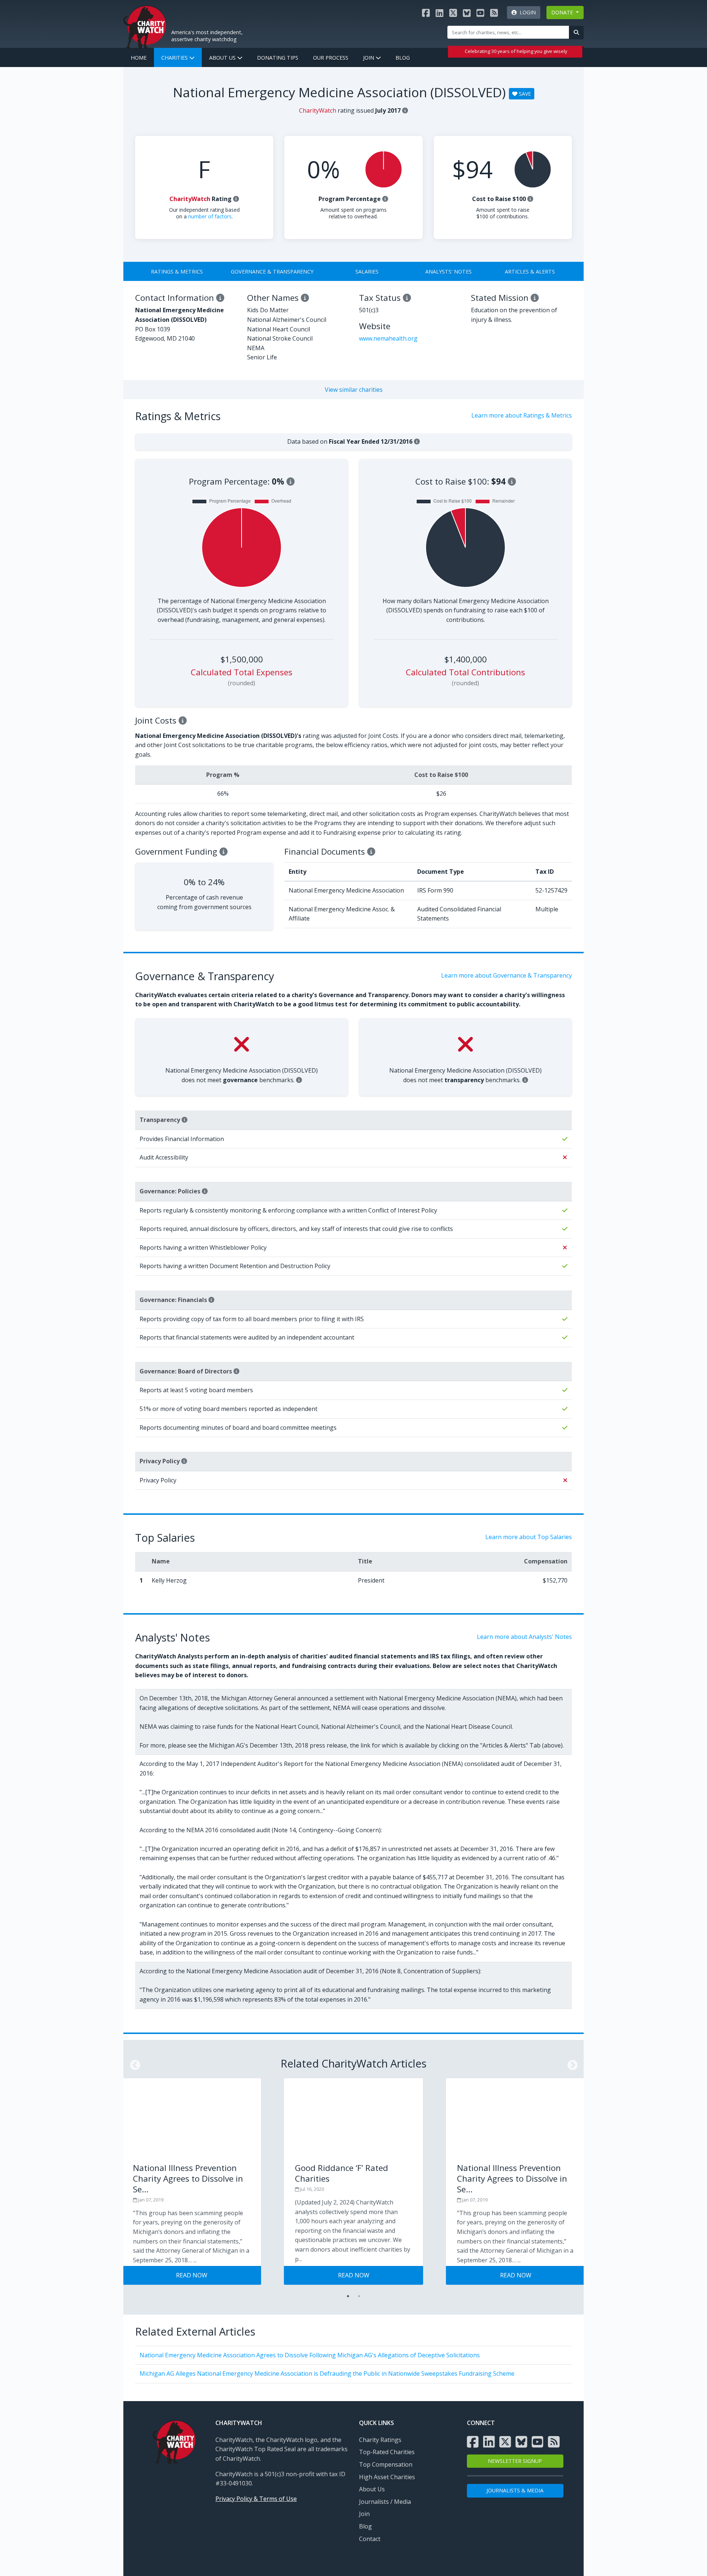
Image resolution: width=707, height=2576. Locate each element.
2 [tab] (359, 2296)
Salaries (367, 272)
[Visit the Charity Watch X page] (453, 13)
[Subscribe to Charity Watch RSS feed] (494, 13)
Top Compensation (386, 2464)
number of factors (210, 216)
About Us (223, 58)
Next (570, 2063)
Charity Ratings (380, 2440)
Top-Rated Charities (387, 2452)
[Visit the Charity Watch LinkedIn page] (439, 13)
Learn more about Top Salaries (529, 1537)
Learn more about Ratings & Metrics (522, 415)
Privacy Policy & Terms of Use (256, 2499)
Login (526, 12)
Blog (403, 58)
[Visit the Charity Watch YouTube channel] (480, 13)
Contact (370, 2539)
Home (139, 58)
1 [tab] (348, 2296)
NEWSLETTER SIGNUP (515, 2461)
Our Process (331, 58)
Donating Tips (278, 58)
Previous (133, 2063)
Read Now (192, 2275)
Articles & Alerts (530, 272)
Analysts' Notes (449, 272)
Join (369, 58)
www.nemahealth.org (388, 338)
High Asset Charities (387, 2477)
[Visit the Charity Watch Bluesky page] (467, 13)
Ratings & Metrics (177, 272)
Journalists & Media (515, 2490)
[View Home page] (145, 26)
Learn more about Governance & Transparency (506, 975)
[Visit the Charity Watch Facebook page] (426, 13)
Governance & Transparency (272, 272)
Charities (175, 58)
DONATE (563, 12)
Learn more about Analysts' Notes (524, 1637)
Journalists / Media (385, 2502)
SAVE (524, 94)
